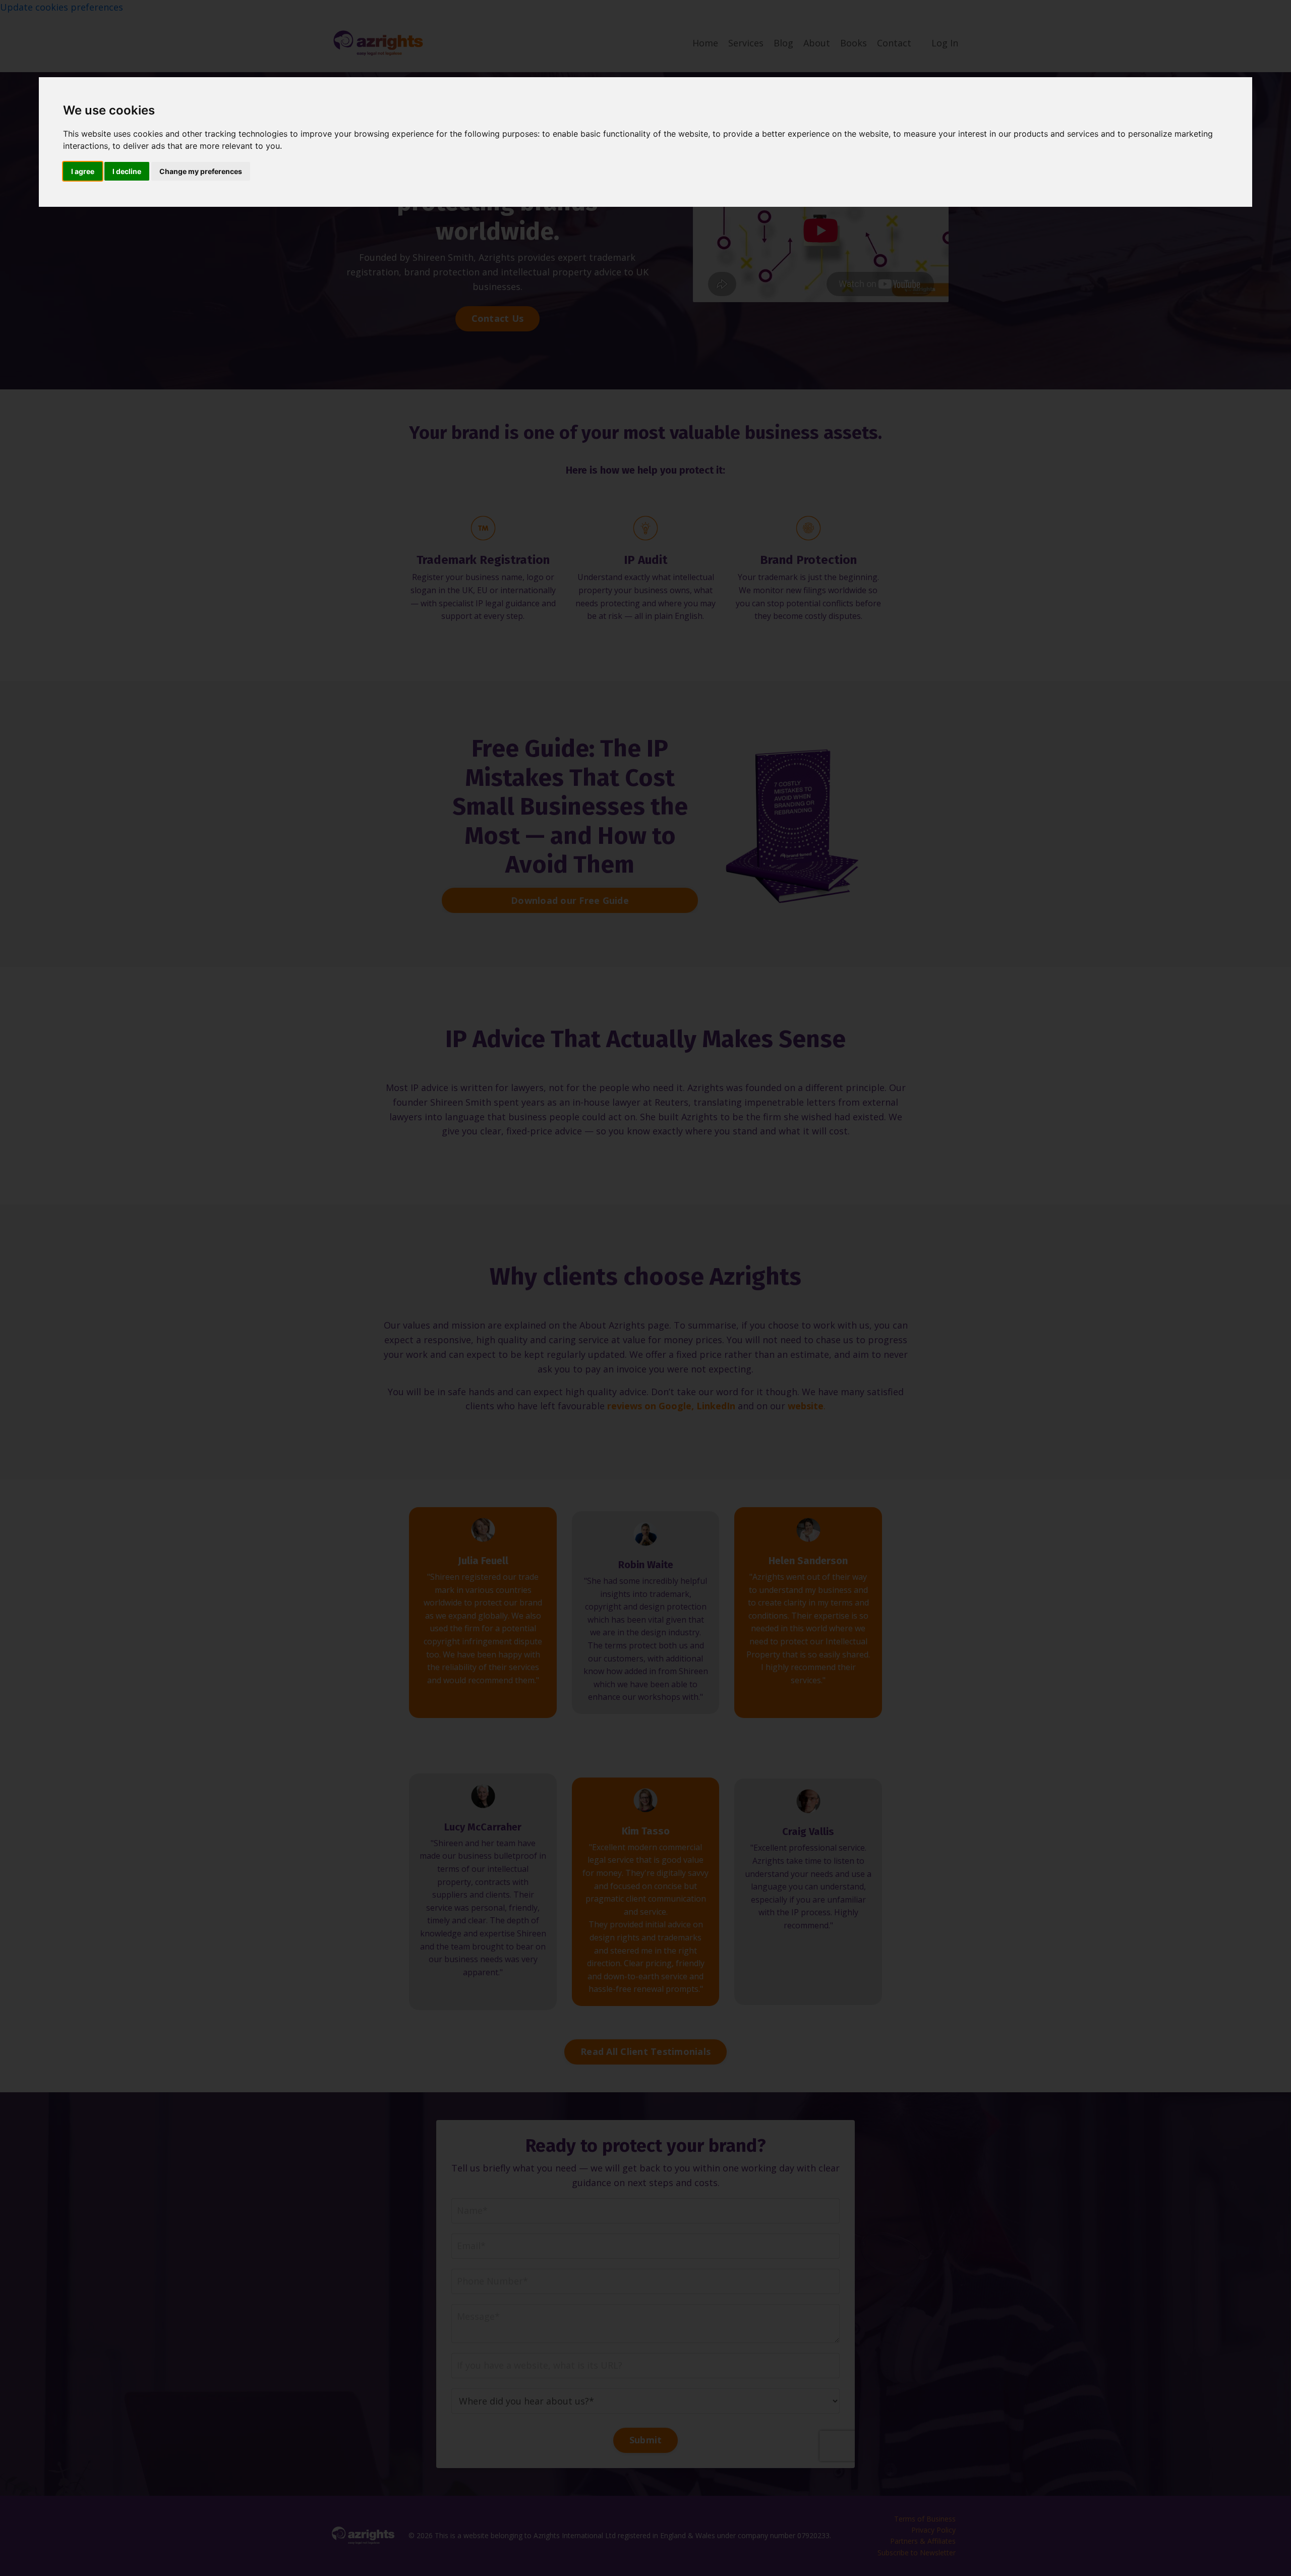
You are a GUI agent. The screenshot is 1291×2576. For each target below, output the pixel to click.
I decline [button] (127, 171)
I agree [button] (83, 171)
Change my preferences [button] (201, 171)
